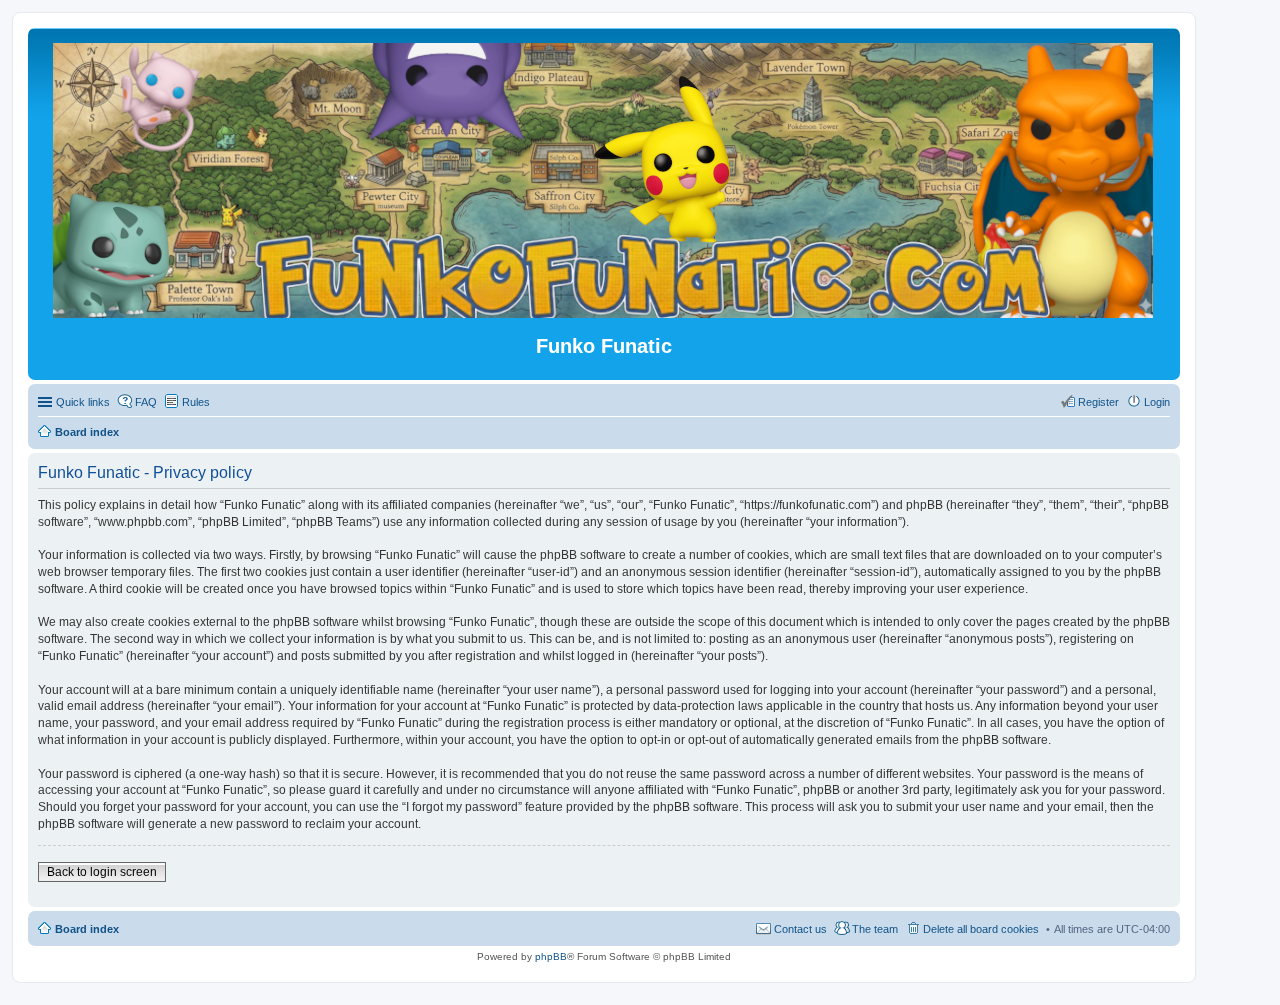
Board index (87, 929)
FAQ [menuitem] (146, 402)
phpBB (551, 956)
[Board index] (604, 309)
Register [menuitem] (1098, 402)
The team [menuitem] (875, 929)
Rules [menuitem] (196, 402)
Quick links (83, 402)
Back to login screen (102, 872)
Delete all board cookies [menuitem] (981, 929)
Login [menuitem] (1157, 402)
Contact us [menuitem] (800, 929)
